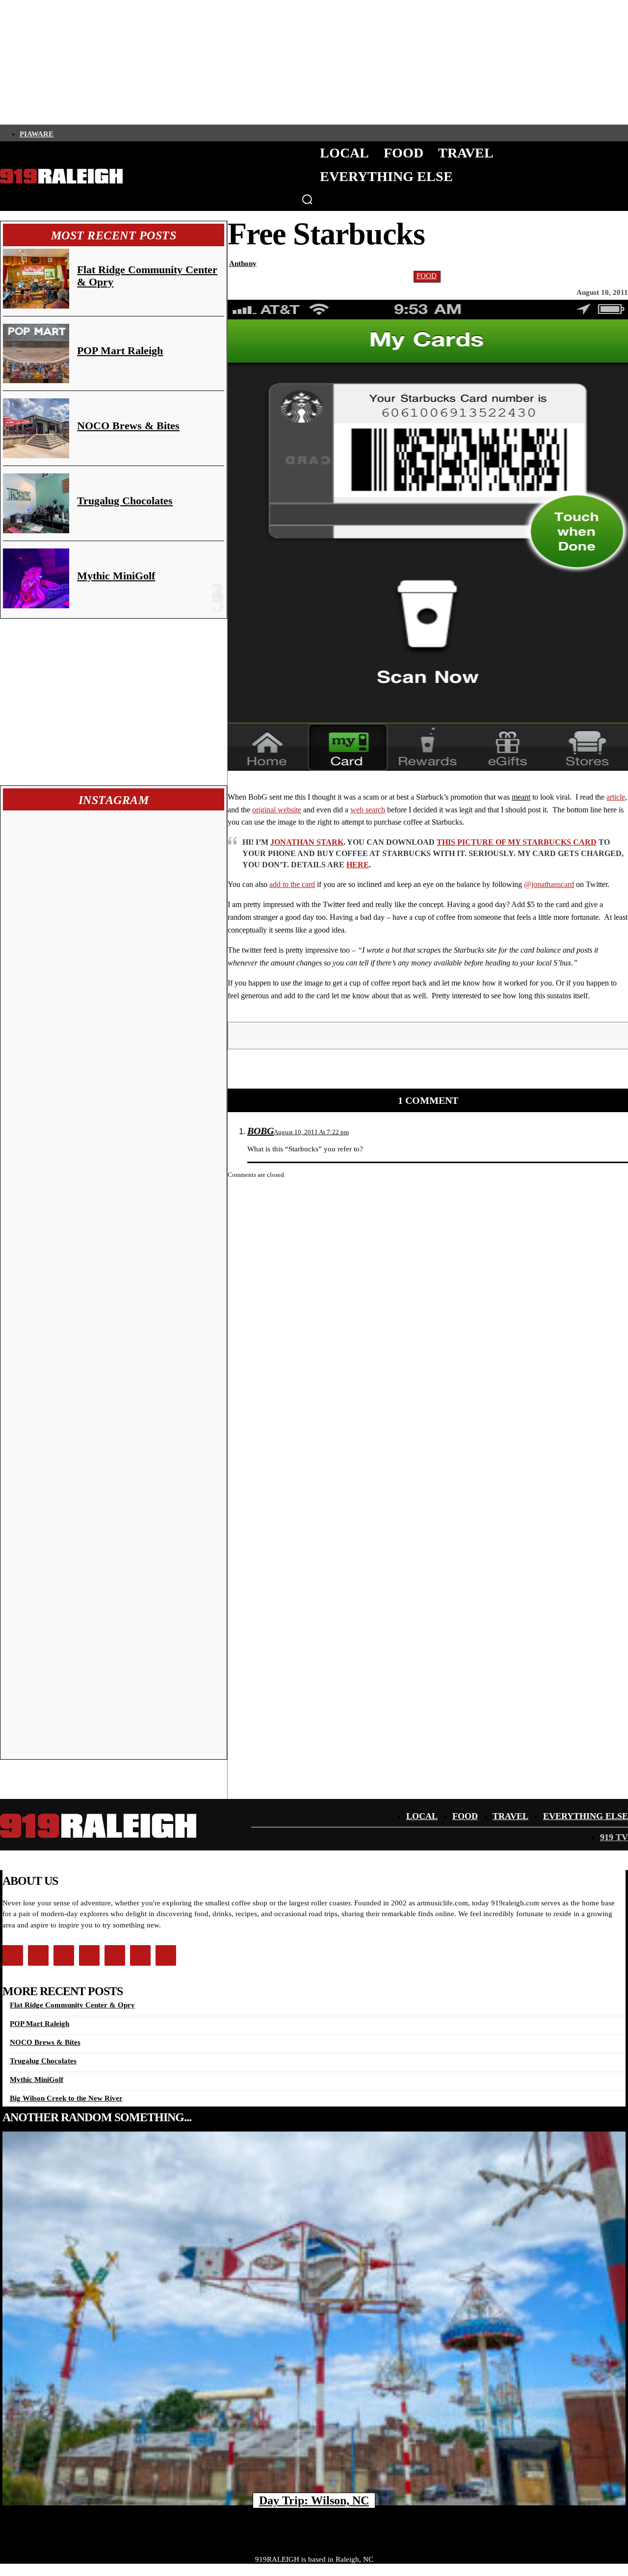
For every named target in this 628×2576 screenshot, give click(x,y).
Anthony (243, 263)
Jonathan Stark (307, 842)
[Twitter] (93, 133)
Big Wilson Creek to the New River (66, 2098)
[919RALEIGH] (61, 176)
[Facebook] (59, 133)
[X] (393, 1035)
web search (368, 810)
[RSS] (159, 133)
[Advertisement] (114, 702)
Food (427, 276)
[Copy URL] (570, 1035)
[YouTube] (143, 133)
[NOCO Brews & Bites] (36, 428)
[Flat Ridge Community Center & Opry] (36, 279)
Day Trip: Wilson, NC (314, 2500)
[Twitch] (126, 133)
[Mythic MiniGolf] (36, 578)
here (358, 865)
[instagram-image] (60, 870)
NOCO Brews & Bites (128, 426)
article (616, 797)
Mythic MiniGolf (116, 576)
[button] (307, 199)
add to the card (292, 884)
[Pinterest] (429, 1035)
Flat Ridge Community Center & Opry (72, 2005)
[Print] (534, 1035)
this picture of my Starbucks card (517, 842)
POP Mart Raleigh (120, 351)
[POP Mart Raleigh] (36, 354)
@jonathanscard (549, 884)
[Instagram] (76, 133)
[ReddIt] (499, 1035)
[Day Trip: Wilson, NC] (314, 2318)
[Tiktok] (109, 133)
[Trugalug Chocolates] (36, 503)
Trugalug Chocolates (125, 501)
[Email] (464, 1035)
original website (277, 810)
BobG (261, 1131)
